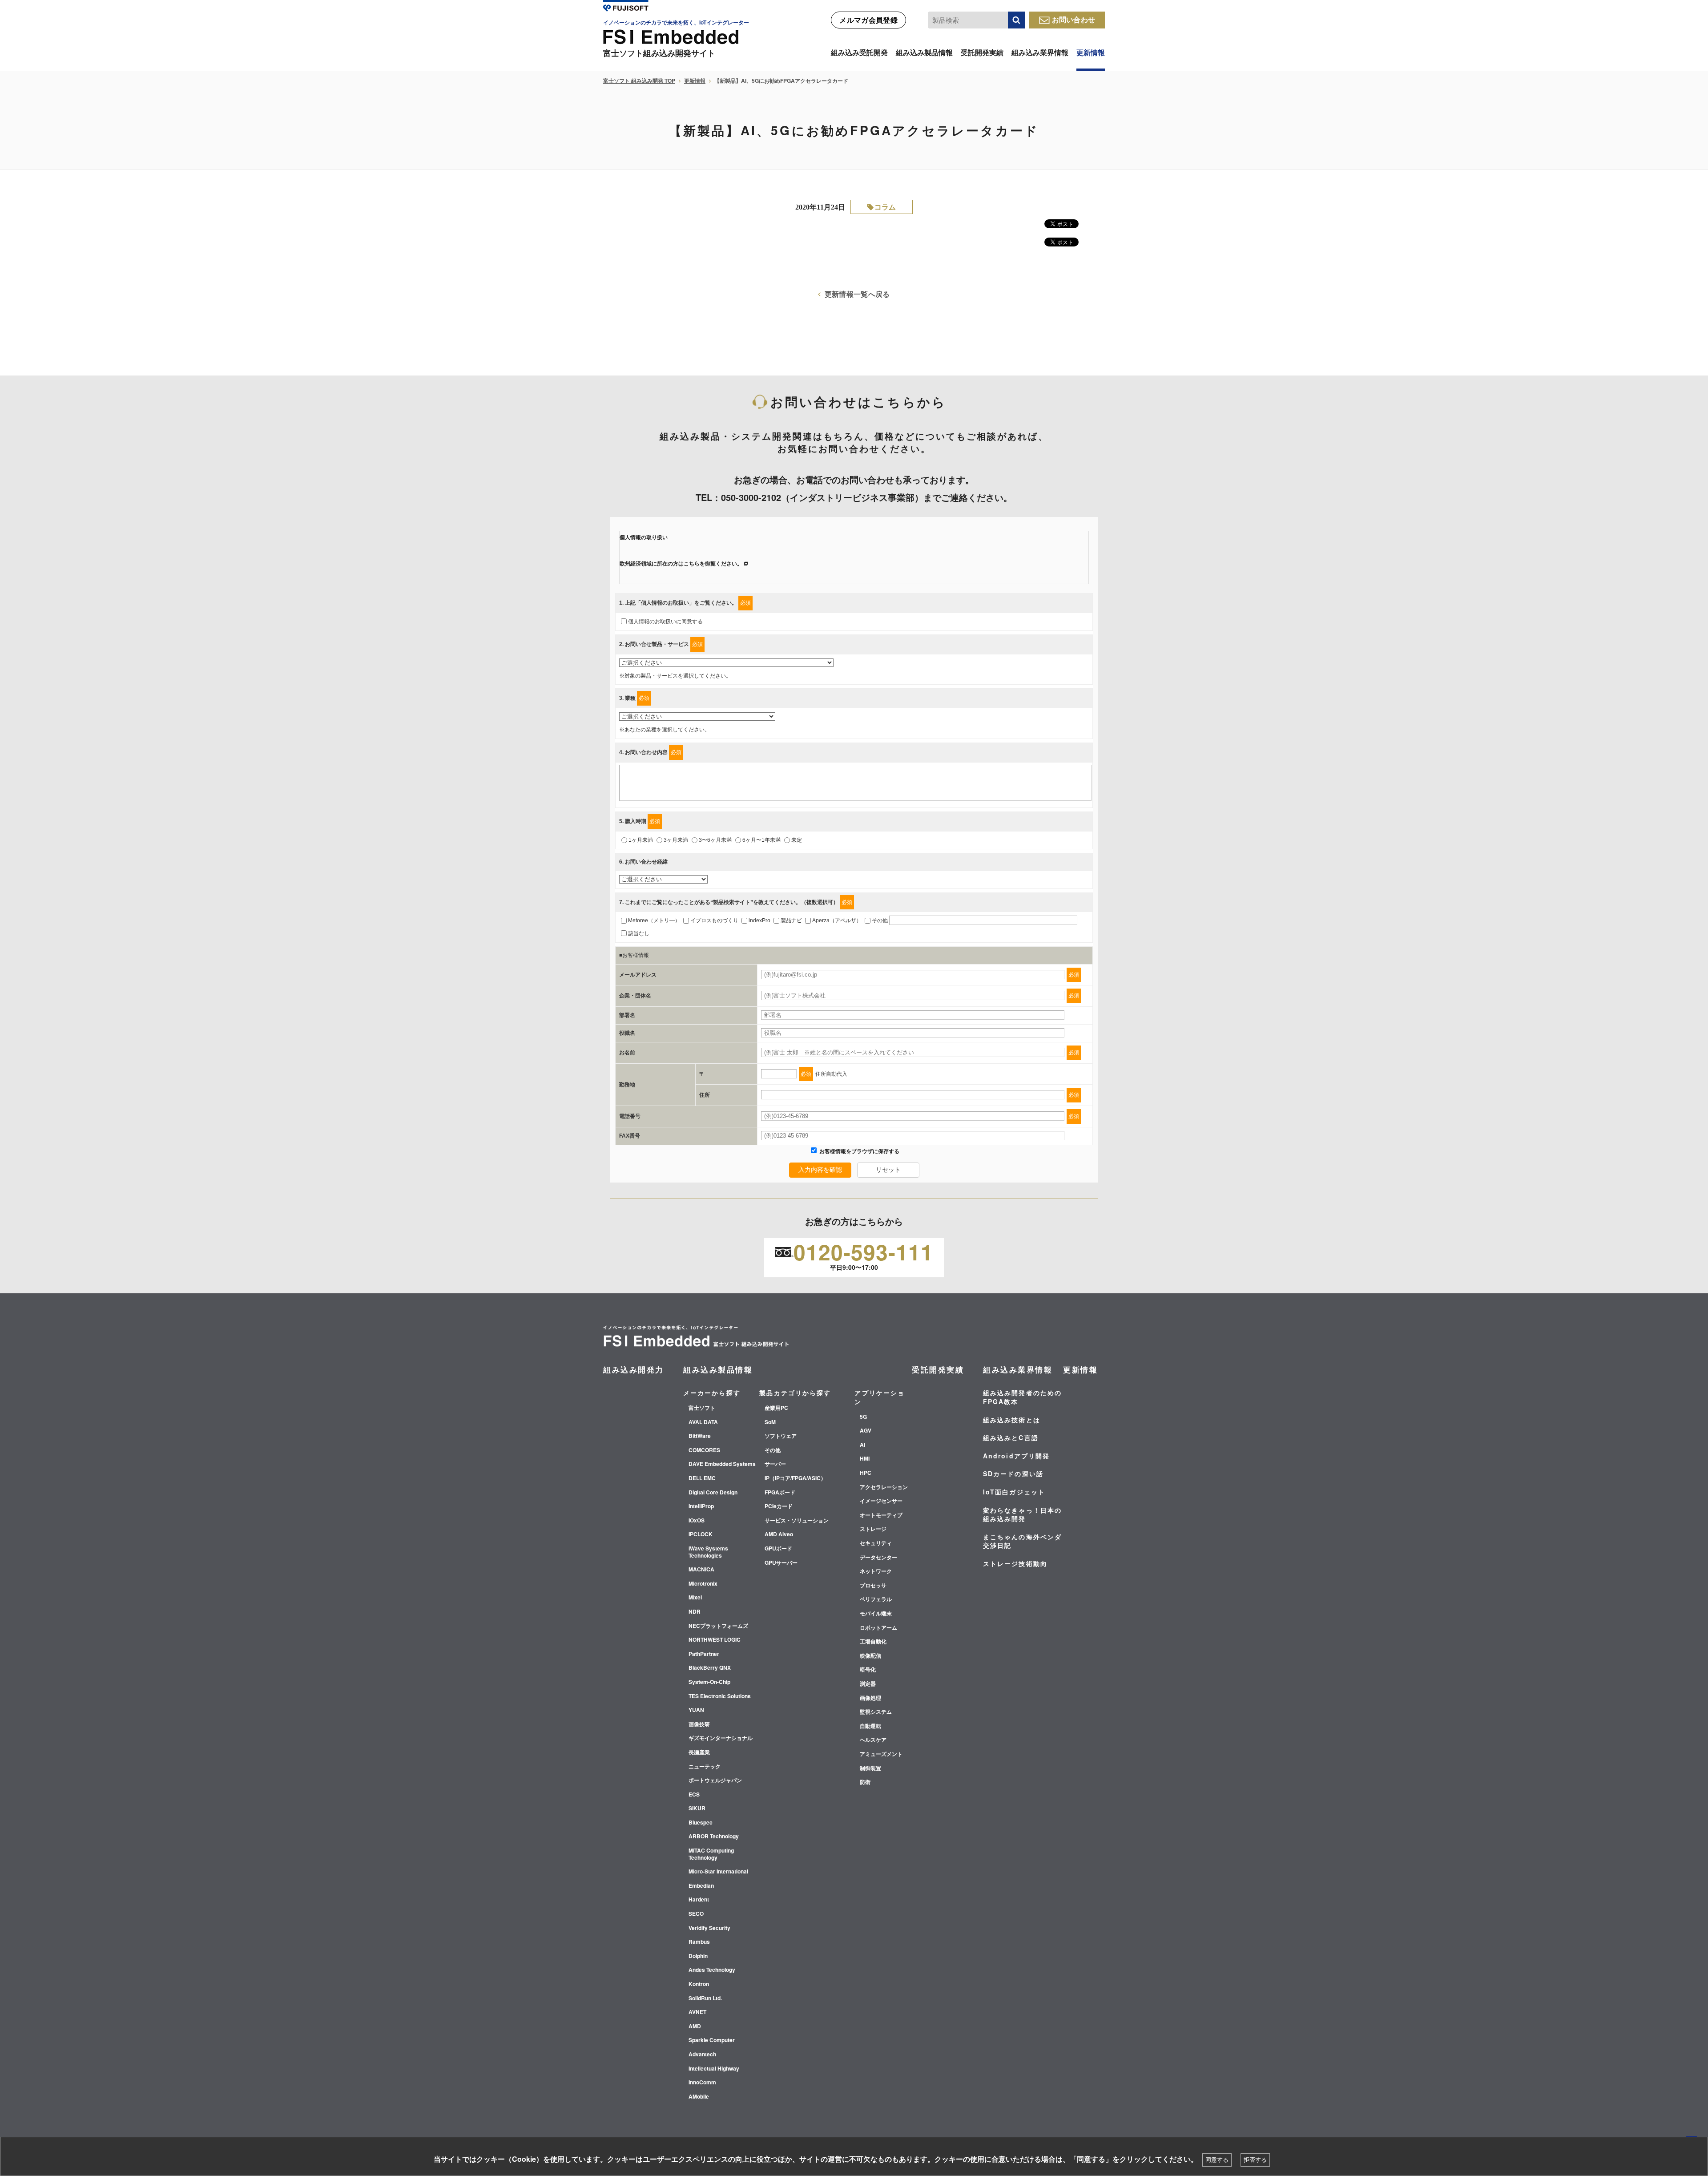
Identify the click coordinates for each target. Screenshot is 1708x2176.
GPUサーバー (781, 1563)
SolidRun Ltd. (705, 1998)
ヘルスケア (873, 1740)
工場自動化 (873, 1642)
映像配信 (870, 1656)
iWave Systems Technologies (708, 1552)
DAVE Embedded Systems (722, 1464)
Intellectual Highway (714, 2069)
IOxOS (697, 1521)
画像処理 (870, 1698)
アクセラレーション (884, 1487)
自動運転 (870, 1726)
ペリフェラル (876, 1599)
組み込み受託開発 (859, 52)
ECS (694, 1795)
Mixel (695, 1598)
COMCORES (704, 1450)
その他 (880, 920)
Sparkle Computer (712, 2040)
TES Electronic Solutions (720, 1696)
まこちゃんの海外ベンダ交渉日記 (1022, 1541)
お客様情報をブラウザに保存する (859, 1151)
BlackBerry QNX (710, 1668)
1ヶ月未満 (641, 840)
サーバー (775, 1464)
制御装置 (870, 1768)
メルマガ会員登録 (868, 20)
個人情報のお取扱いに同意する (665, 622)
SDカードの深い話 (1013, 1474)
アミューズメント (881, 1754)
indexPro (759, 920)
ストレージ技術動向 (1015, 1563)
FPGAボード (780, 1493)
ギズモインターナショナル (721, 1738)
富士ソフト (702, 1408)
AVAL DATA (703, 1422)
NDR (695, 1612)
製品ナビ (791, 920)
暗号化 (868, 1670)
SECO (696, 1914)
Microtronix (703, 1584)
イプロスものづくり (714, 920)
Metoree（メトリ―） (654, 920)
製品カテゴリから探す (795, 1393)
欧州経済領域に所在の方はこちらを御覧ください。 (681, 564)
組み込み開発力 (634, 1369)
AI (862, 1445)
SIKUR (697, 1809)
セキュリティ (876, 1543)
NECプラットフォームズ (718, 1626)
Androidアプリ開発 (1016, 1456)
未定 (797, 840)
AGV (866, 1431)
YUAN (696, 1710)
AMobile (699, 2097)
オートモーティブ (881, 1515)
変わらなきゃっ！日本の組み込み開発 (1022, 1514)
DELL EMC (702, 1478)
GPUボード (778, 1549)
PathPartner (704, 1654)
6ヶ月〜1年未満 (761, 840)
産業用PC (776, 1408)
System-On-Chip (709, 1682)
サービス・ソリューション (797, 1521)
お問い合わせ (1074, 19)
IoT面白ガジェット (1014, 1492)
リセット (888, 1170)
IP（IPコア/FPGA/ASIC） (795, 1478)
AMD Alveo (779, 1534)
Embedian (701, 1886)
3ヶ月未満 (676, 840)
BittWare (700, 1436)
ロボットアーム (878, 1628)
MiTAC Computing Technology (711, 1854)
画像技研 (699, 1724)
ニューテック (705, 1767)
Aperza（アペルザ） (837, 920)
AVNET (697, 2012)
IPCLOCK (701, 1534)
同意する (1217, 2160)
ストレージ (873, 1529)
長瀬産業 (699, 1752)
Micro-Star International (718, 1872)
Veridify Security (709, 1928)
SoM (770, 1422)
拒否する (1255, 2160)
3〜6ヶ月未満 (715, 840)
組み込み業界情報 (1040, 52)
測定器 (868, 1684)
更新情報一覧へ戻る (857, 294)
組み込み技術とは (1012, 1420)
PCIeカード (779, 1506)
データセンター (878, 1558)
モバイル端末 (876, 1614)
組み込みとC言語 (1011, 1437)
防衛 (865, 1782)
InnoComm (702, 2083)
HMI (865, 1459)
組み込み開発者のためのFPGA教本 (1022, 1397)
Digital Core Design (713, 1493)
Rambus (699, 1942)
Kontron (699, 1984)
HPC (866, 1473)
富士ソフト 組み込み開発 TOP (639, 81)
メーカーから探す (712, 1393)
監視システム (876, 1712)
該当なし (639, 933)
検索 (1016, 20)
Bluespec (701, 1823)
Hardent (699, 1900)
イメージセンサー (881, 1501)
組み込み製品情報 (924, 52)
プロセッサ (873, 1586)
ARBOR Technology (714, 1837)
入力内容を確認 (820, 1170)
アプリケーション (880, 1397)
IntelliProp (701, 1506)
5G (863, 1417)
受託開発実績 (982, 52)
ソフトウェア (781, 1436)
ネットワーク (876, 1571)
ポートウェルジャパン (715, 1780)
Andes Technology (712, 1970)
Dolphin (698, 1956)
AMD (695, 2027)
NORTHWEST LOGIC (715, 1640)
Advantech (702, 2055)
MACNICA (701, 1570)
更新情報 (1091, 52)
